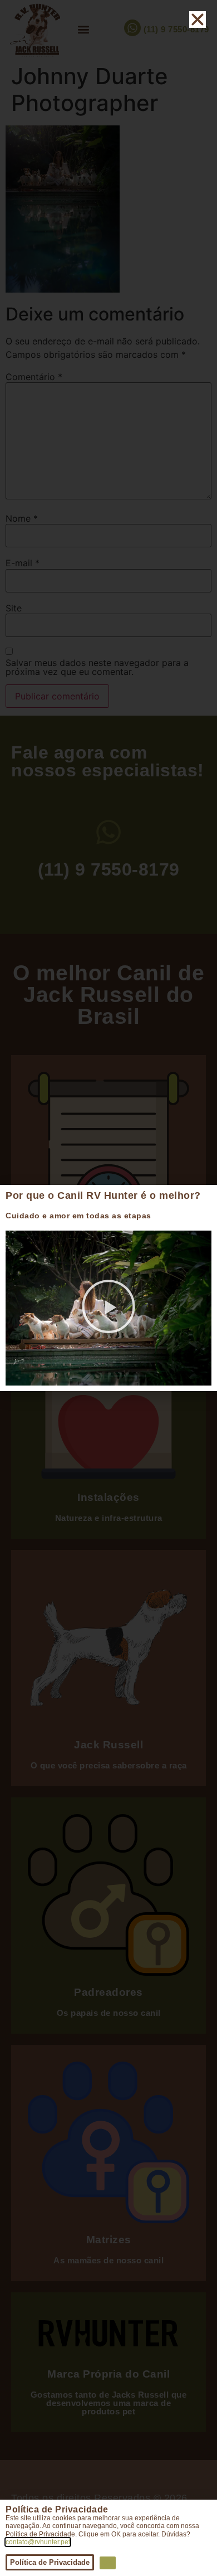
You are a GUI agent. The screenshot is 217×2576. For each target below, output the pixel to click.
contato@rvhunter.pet (38, 2542)
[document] (108, 1288)
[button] (108, 1308)
